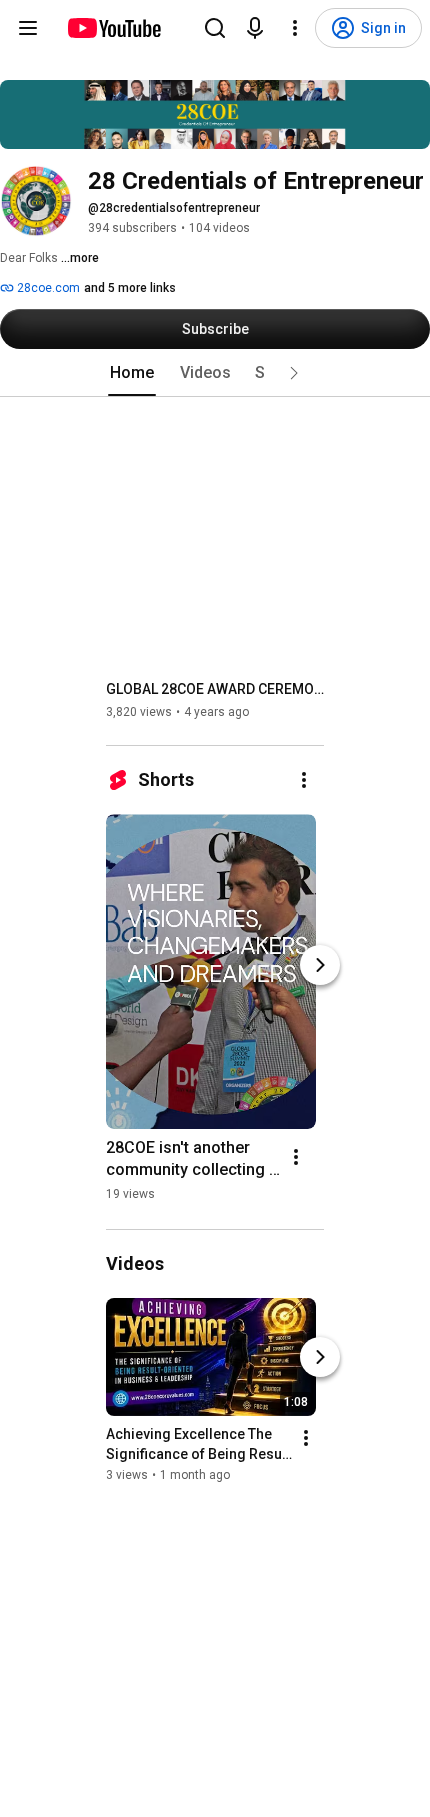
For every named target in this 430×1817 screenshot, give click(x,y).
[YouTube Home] (113, 28)
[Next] (320, 965)
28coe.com (47, 288)
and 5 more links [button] (130, 288)
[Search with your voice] (255, 28)
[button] (294, 373)
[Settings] (295, 28)
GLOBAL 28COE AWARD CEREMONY (215, 689)
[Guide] (28, 28)
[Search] (215, 28)
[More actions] (304, 780)
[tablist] (215, 373)
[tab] (132, 373)
